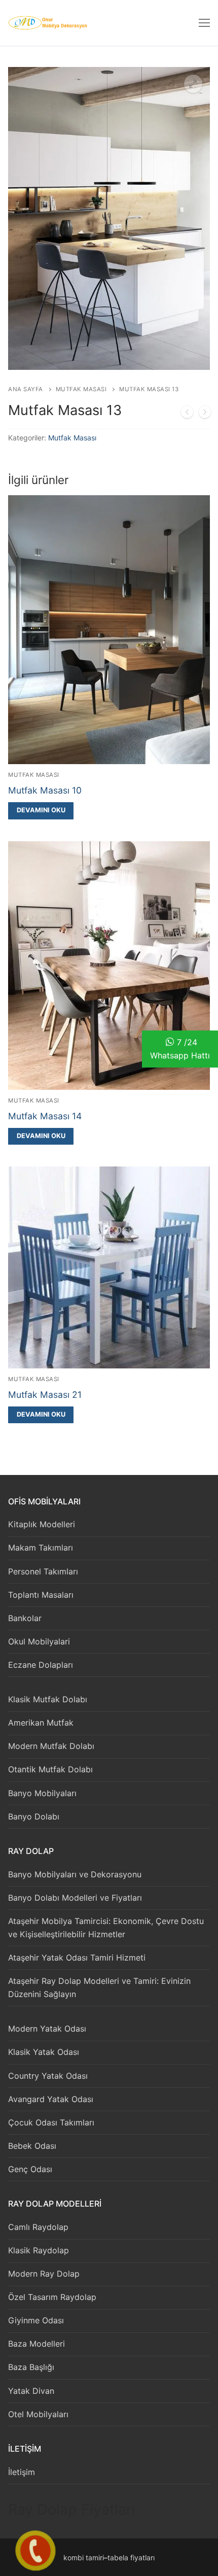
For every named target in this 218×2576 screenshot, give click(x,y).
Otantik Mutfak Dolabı (50, 1769)
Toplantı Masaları (41, 1595)
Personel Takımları (43, 1571)
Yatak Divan (31, 2391)
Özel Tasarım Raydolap (52, 2297)
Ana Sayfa (26, 389)
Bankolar (25, 1618)
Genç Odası (30, 2169)
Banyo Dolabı (34, 1816)
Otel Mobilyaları (38, 2414)
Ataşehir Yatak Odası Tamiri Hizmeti (77, 1957)
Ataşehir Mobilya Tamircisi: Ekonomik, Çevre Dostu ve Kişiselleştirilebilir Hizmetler (106, 1928)
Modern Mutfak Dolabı (51, 1746)
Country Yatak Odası (48, 2076)
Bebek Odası (32, 2146)
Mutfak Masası (81, 389)
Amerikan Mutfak (41, 1723)
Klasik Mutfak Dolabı (48, 1699)
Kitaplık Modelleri (42, 1524)
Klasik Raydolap (39, 2250)
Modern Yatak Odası (47, 2029)
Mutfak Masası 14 (45, 1116)
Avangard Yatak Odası (51, 2099)
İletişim (22, 2472)
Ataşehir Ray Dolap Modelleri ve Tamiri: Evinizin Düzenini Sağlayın (99, 1987)
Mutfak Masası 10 (45, 790)
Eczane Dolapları (41, 1665)
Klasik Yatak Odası (44, 2052)
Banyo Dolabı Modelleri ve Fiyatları (75, 1898)
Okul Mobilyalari (39, 1641)
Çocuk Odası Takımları (51, 2122)
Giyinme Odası (36, 2320)
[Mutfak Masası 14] (205, 414)
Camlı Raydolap (38, 2227)
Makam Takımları (41, 1548)
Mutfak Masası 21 (45, 1395)
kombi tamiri (84, 2557)
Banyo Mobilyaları (42, 1793)
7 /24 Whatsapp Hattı (180, 1049)
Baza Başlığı (31, 2367)
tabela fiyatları (131, 2557)
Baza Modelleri (37, 2344)
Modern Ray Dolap (44, 2274)
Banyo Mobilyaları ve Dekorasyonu (75, 1874)
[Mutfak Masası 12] (187, 414)
